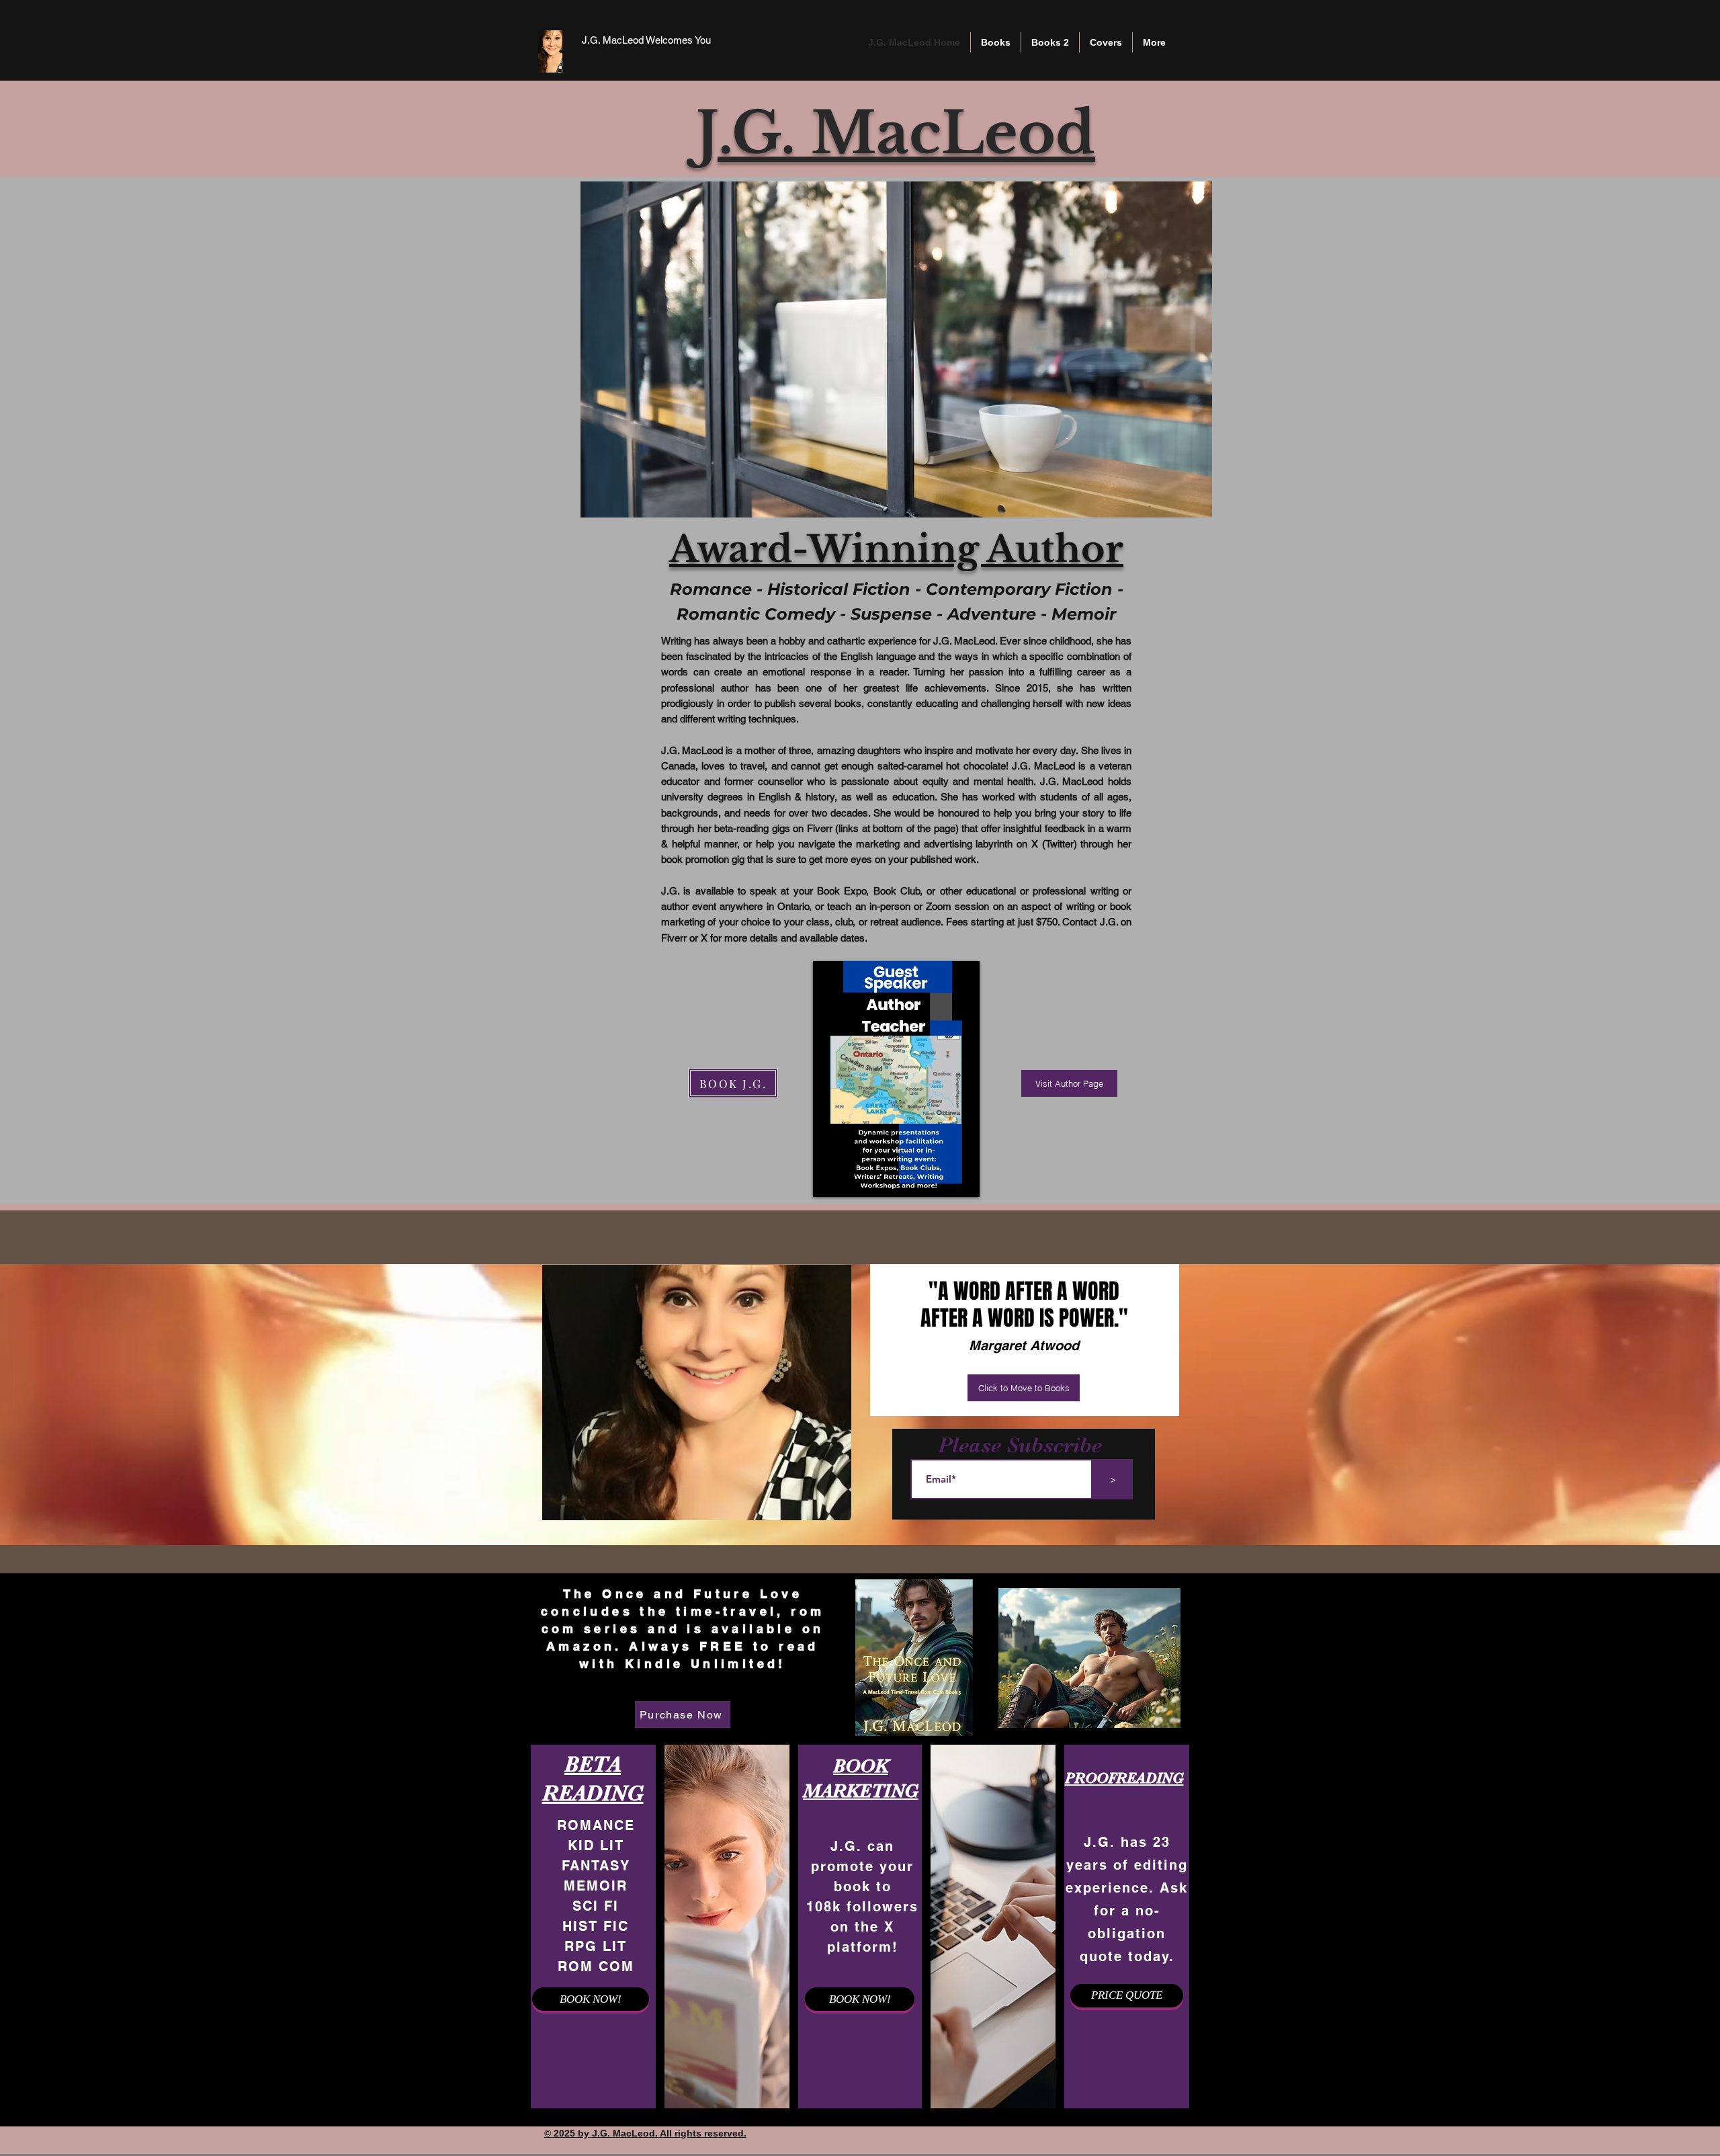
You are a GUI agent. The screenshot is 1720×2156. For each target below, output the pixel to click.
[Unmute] (853, 1179)
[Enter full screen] (965, 1179)
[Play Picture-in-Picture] (943, 1179)
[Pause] (830, 1179)
